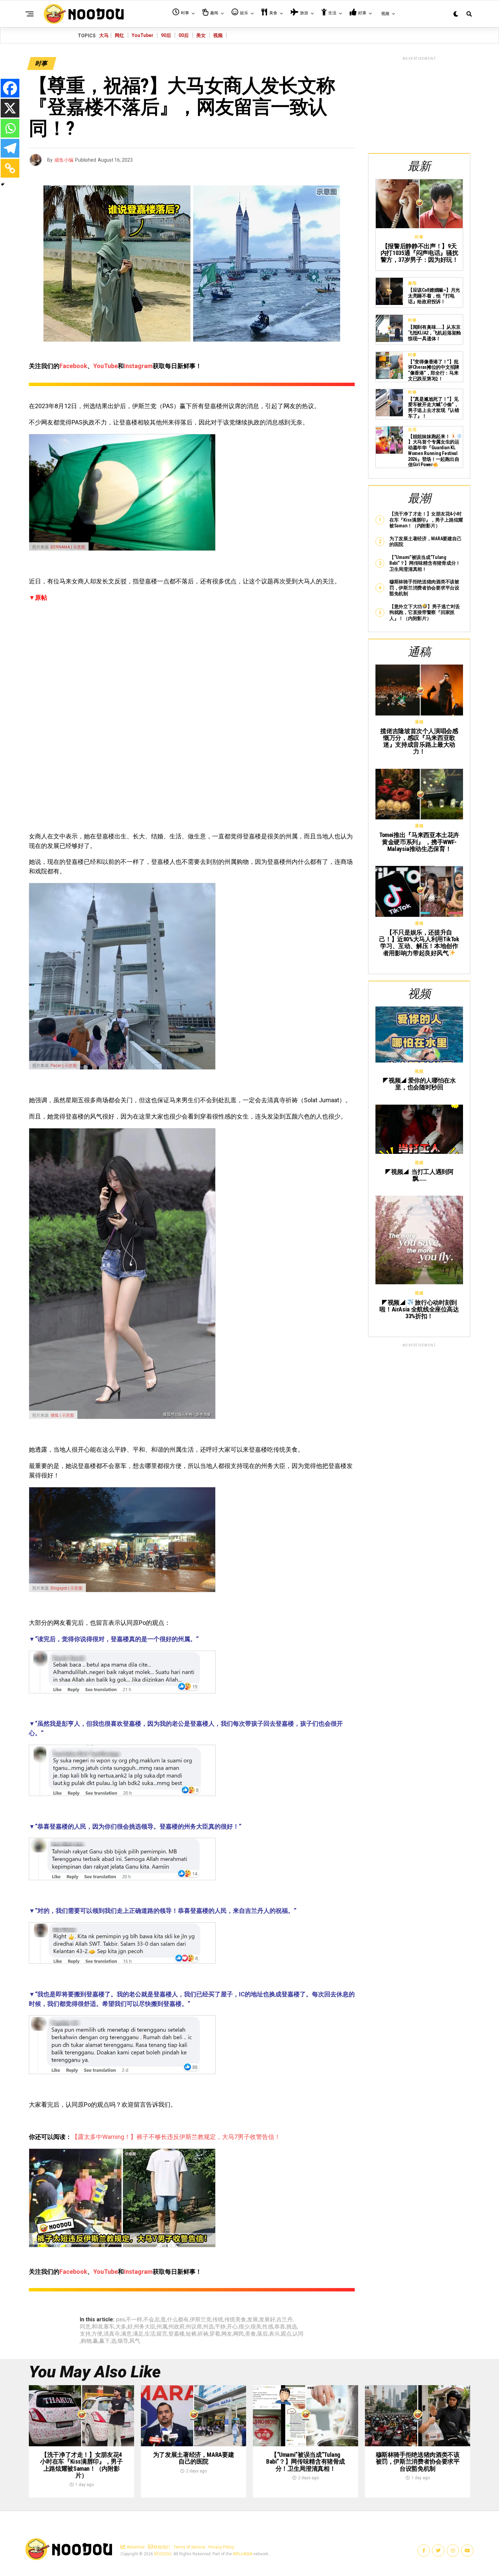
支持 (85, 2334)
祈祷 (203, 2334)
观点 (286, 2334)
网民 (239, 2334)
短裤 (191, 2334)
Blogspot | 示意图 (67, 1588)
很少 (244, 2327)
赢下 (105, 2341)
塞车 (109, 2327)
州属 (162, 2327)
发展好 (267, 2320)
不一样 (134, 2320)
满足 (138, 2334)
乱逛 (161, 2320)
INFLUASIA (243, 2554)
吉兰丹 (284, 2320)
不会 (149, 2320)
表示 (274, 2334)
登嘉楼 (177, 2334)
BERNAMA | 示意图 (68, 547)
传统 (218, 2320)
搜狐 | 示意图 (62, 1415)
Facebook (73, 366)
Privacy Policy (221, 2547)
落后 (262, 2334)
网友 (227, 2334)
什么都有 (178, 2320)
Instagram (138, 366)
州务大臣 (145, 2327)
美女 (201, 35)
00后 (184, 35)
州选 (208, 2327)
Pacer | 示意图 (64, 1066)
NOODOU (163, 2554)
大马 (104, 35)
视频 (218, 35)
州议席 (194, 2327)
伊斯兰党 (201, 2320)
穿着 (215, 2334)
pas (121, 2320)
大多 (121, 2327)
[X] (10, 108)
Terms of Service (189, 2547)
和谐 (97, 2327)
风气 (135, 2341)
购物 (86, 2341)
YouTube (106, 366)
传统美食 (235, 2320)
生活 (150, 2334)
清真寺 (112, 2334)
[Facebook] (10, 88)
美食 (251, 2334)
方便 (97, 2334)
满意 (126, 2334)
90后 (166, 35)
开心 (232, 2327)
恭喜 (280, 2327)
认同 (298, 2334)
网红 (119, 35)
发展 (253, 2320)
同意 (85, 2327)
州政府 (177, 2327)
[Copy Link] (10, 168)
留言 (162, 2334)
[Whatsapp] (10, 128)
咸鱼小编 (64, 160)
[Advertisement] (419, 104)
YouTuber (143, 35)
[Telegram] (10, 148)
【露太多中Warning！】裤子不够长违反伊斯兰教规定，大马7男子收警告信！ (176, 2137)
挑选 (292, 2327)
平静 (220, 2327)
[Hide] (3, 184)
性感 (268, 2327)
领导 (123, 2341)
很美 (256, 2327)
